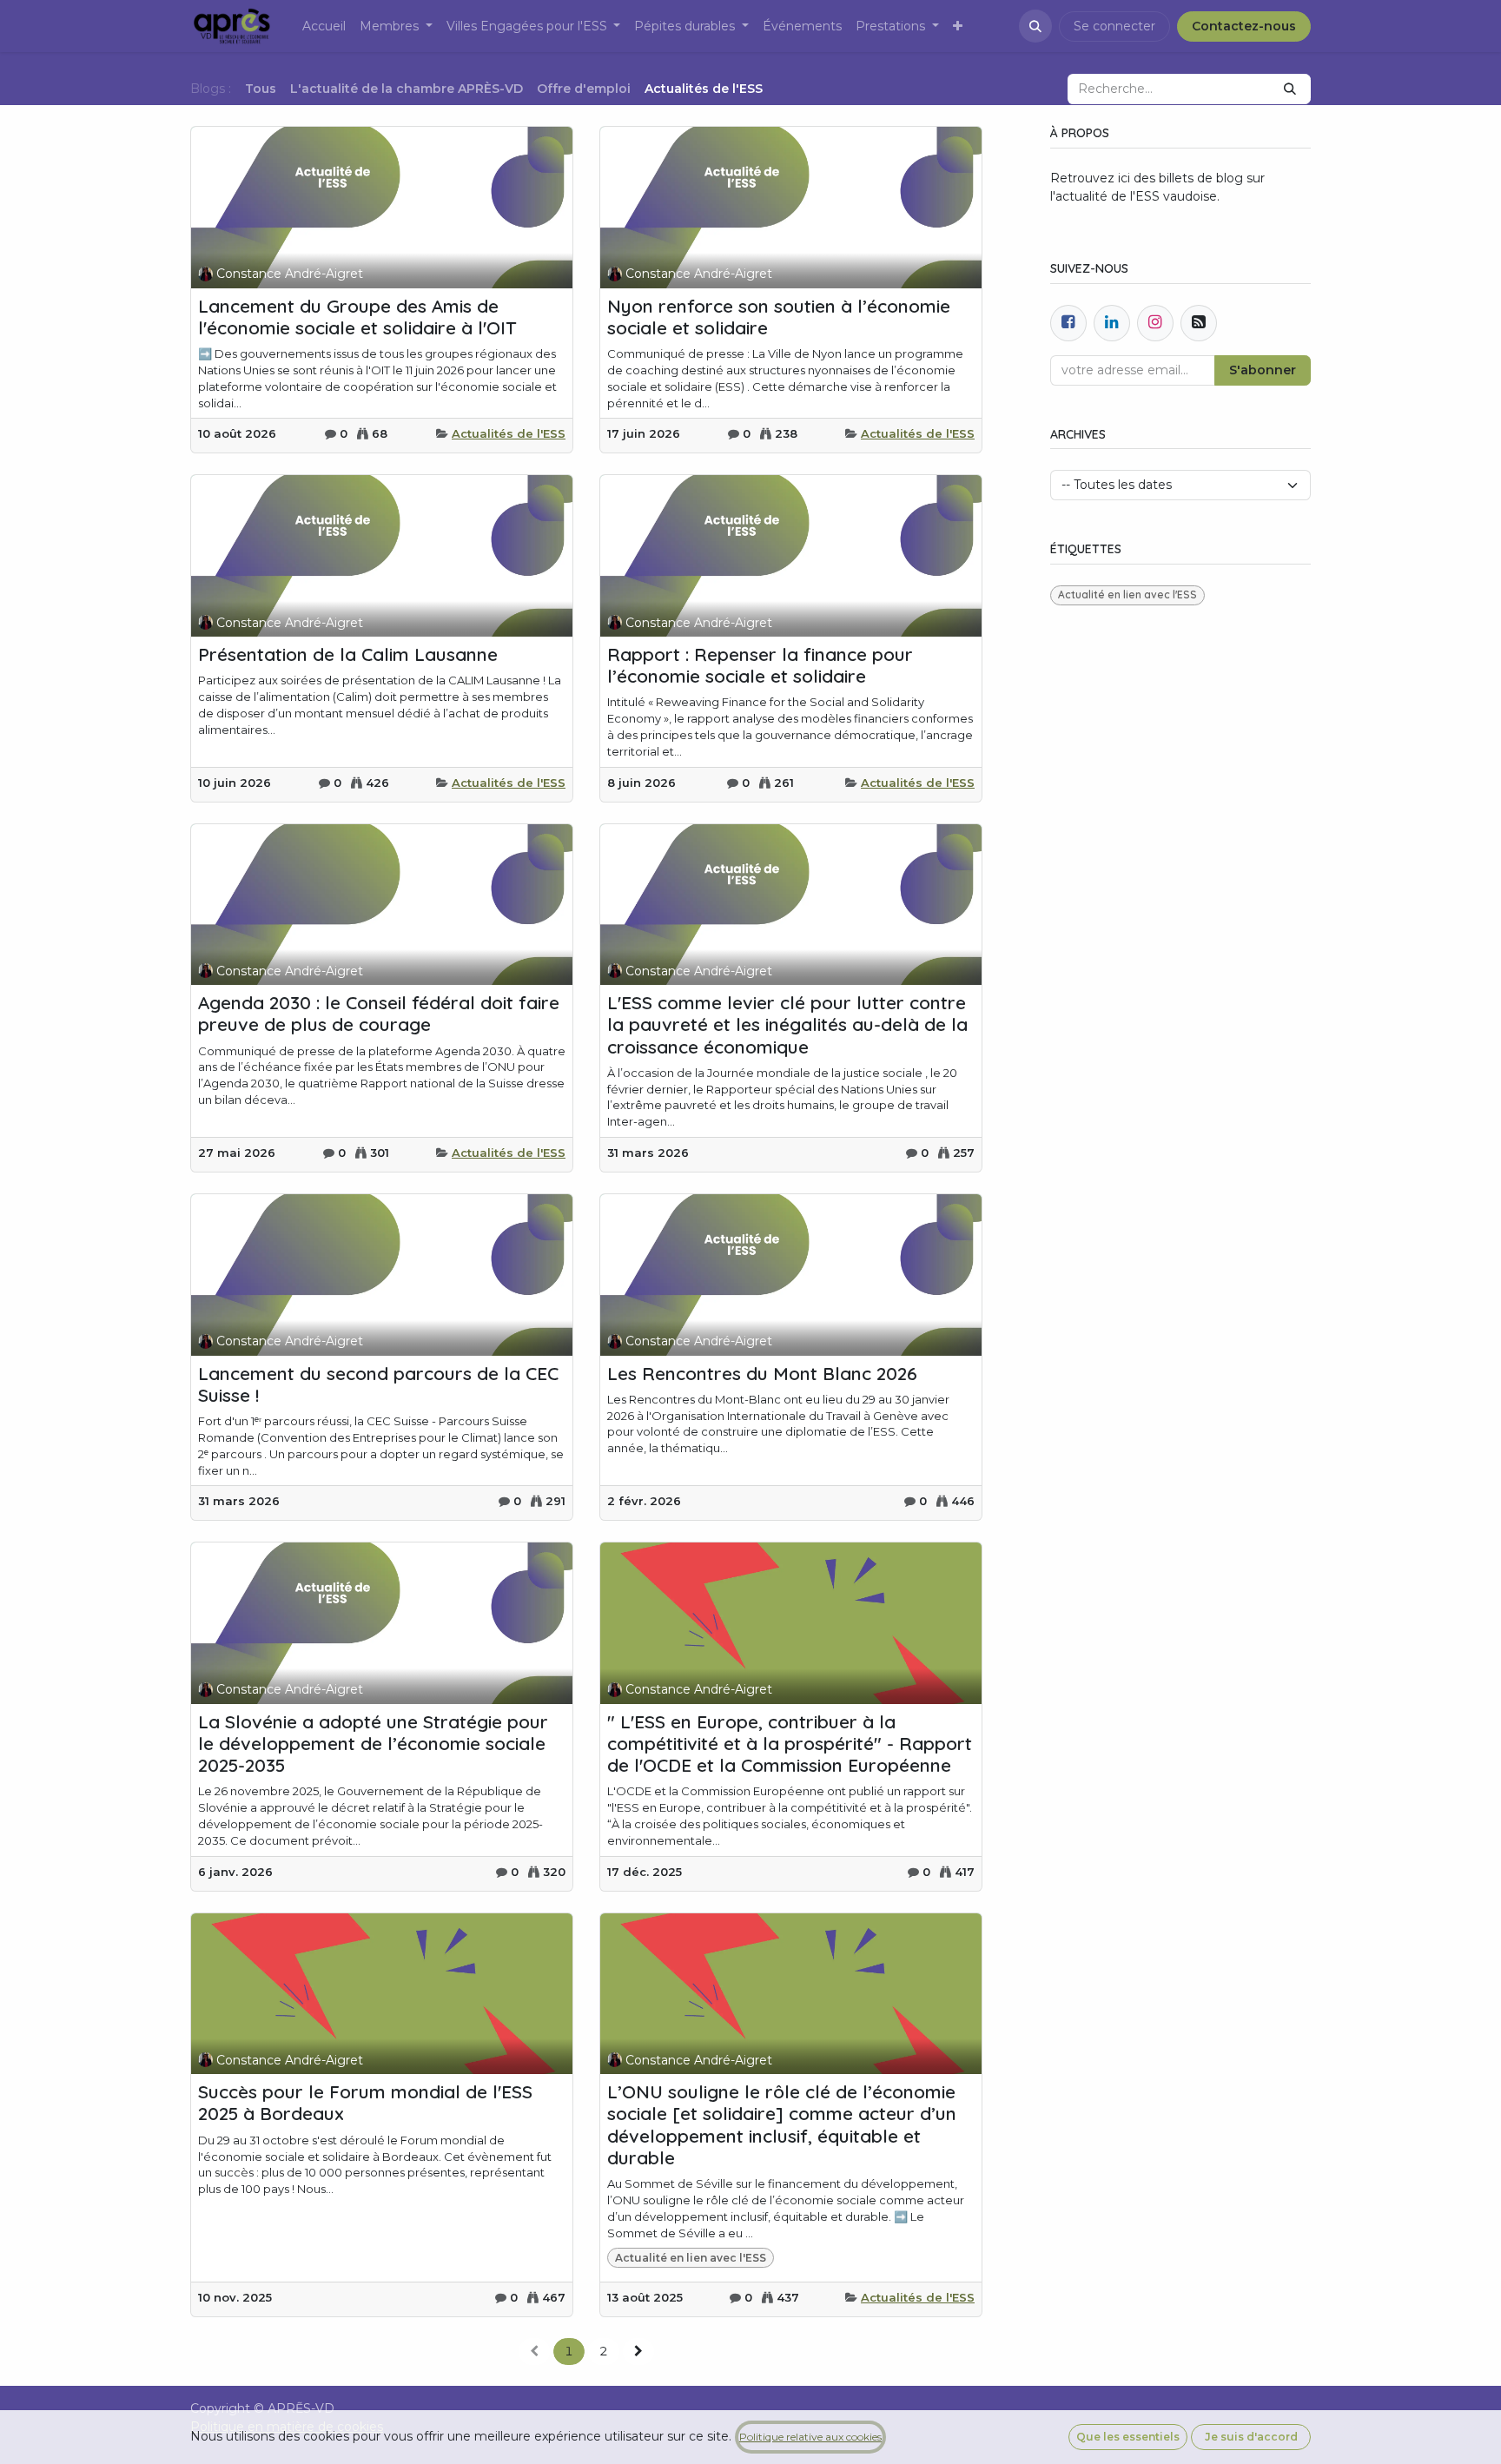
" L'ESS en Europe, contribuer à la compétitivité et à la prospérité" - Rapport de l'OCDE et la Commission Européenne (790, 1744)
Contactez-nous (1244, 26)
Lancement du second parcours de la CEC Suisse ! (378, 1384)
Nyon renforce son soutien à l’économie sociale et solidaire (779, 317)
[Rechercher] (1290, 89)
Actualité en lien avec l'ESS (691, 2258)
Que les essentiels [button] (1128, 2437)
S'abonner (1263, 370)
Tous (261, 89)
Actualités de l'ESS (509, 433)
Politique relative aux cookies (810, 2437)
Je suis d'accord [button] (1251, 2437)
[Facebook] (1068, 323)
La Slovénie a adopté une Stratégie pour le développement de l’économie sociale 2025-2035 (373, 1744)
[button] (1035, 26)
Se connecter (1114, 26)
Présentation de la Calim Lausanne (348, 654)
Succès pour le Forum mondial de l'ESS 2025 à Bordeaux (365, 2103)
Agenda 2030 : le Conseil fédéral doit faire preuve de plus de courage (379, 1014)
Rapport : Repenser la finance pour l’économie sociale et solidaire (760, 665)
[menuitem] (324, 26)
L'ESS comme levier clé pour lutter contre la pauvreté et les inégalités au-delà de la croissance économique (787, 1024)
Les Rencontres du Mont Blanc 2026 (762, 1374)
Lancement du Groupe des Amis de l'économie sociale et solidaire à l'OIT (357, 317)
